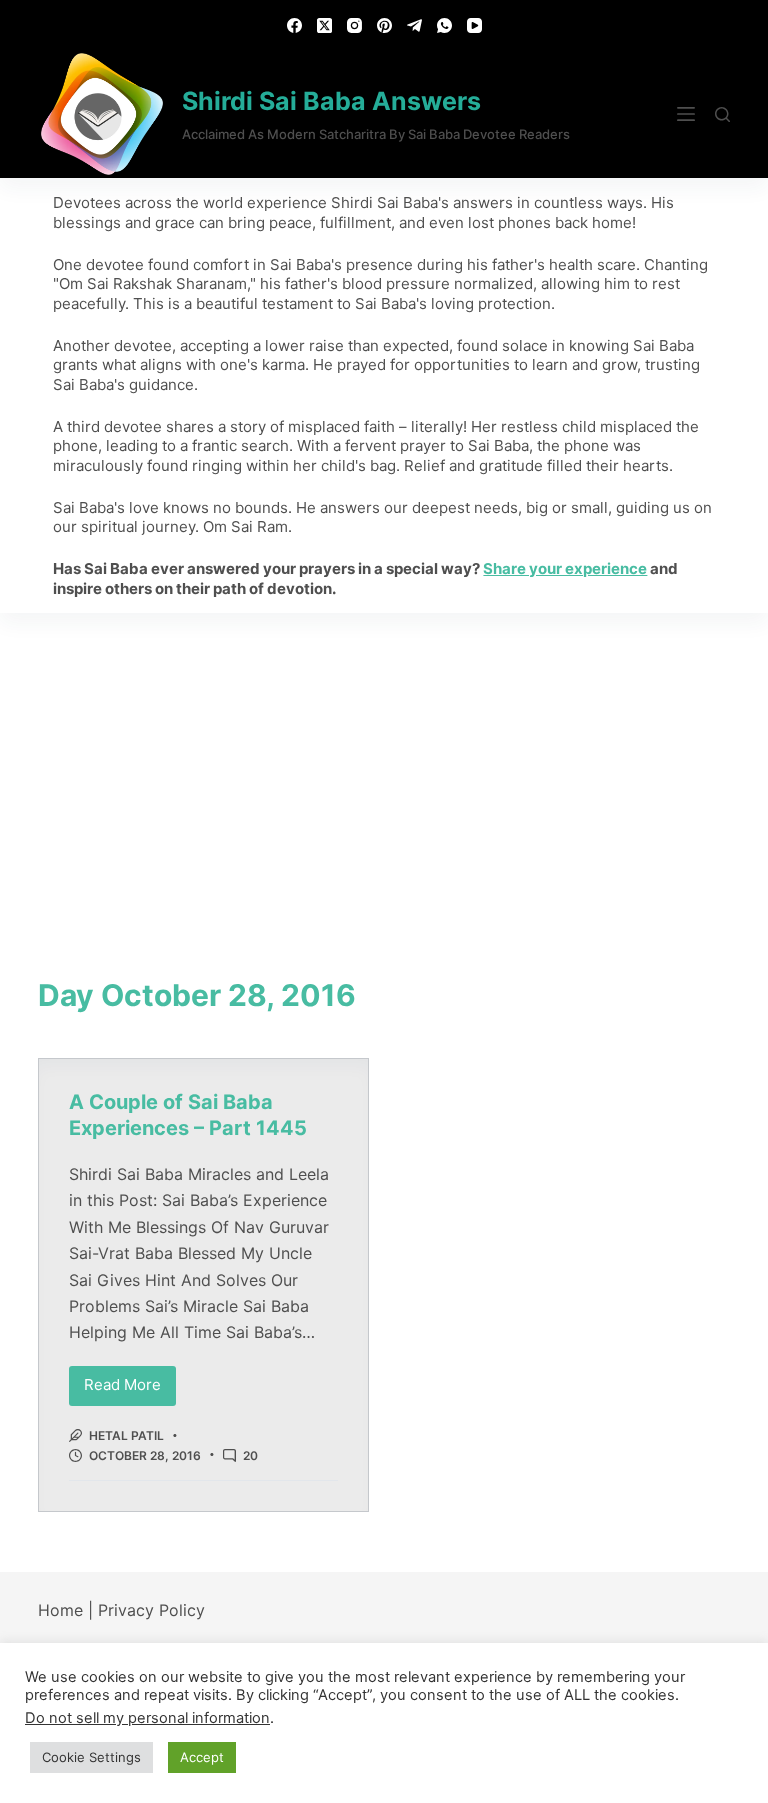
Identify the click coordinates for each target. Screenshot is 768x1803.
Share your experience (565, 568)
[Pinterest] (384, 25)
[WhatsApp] (444, 25)
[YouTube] (474, 25)
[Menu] (686, 114)
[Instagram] (354, 25)
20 (250, 1455)
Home (60, 1610)
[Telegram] (414, 25)
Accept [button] (202, 1757)
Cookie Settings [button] (91, 1757)
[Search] (722, 114)
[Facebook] (294, 25)
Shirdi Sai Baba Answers (331, 101)
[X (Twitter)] (324, 25)
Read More (130, 1380)
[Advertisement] (384, 763)
